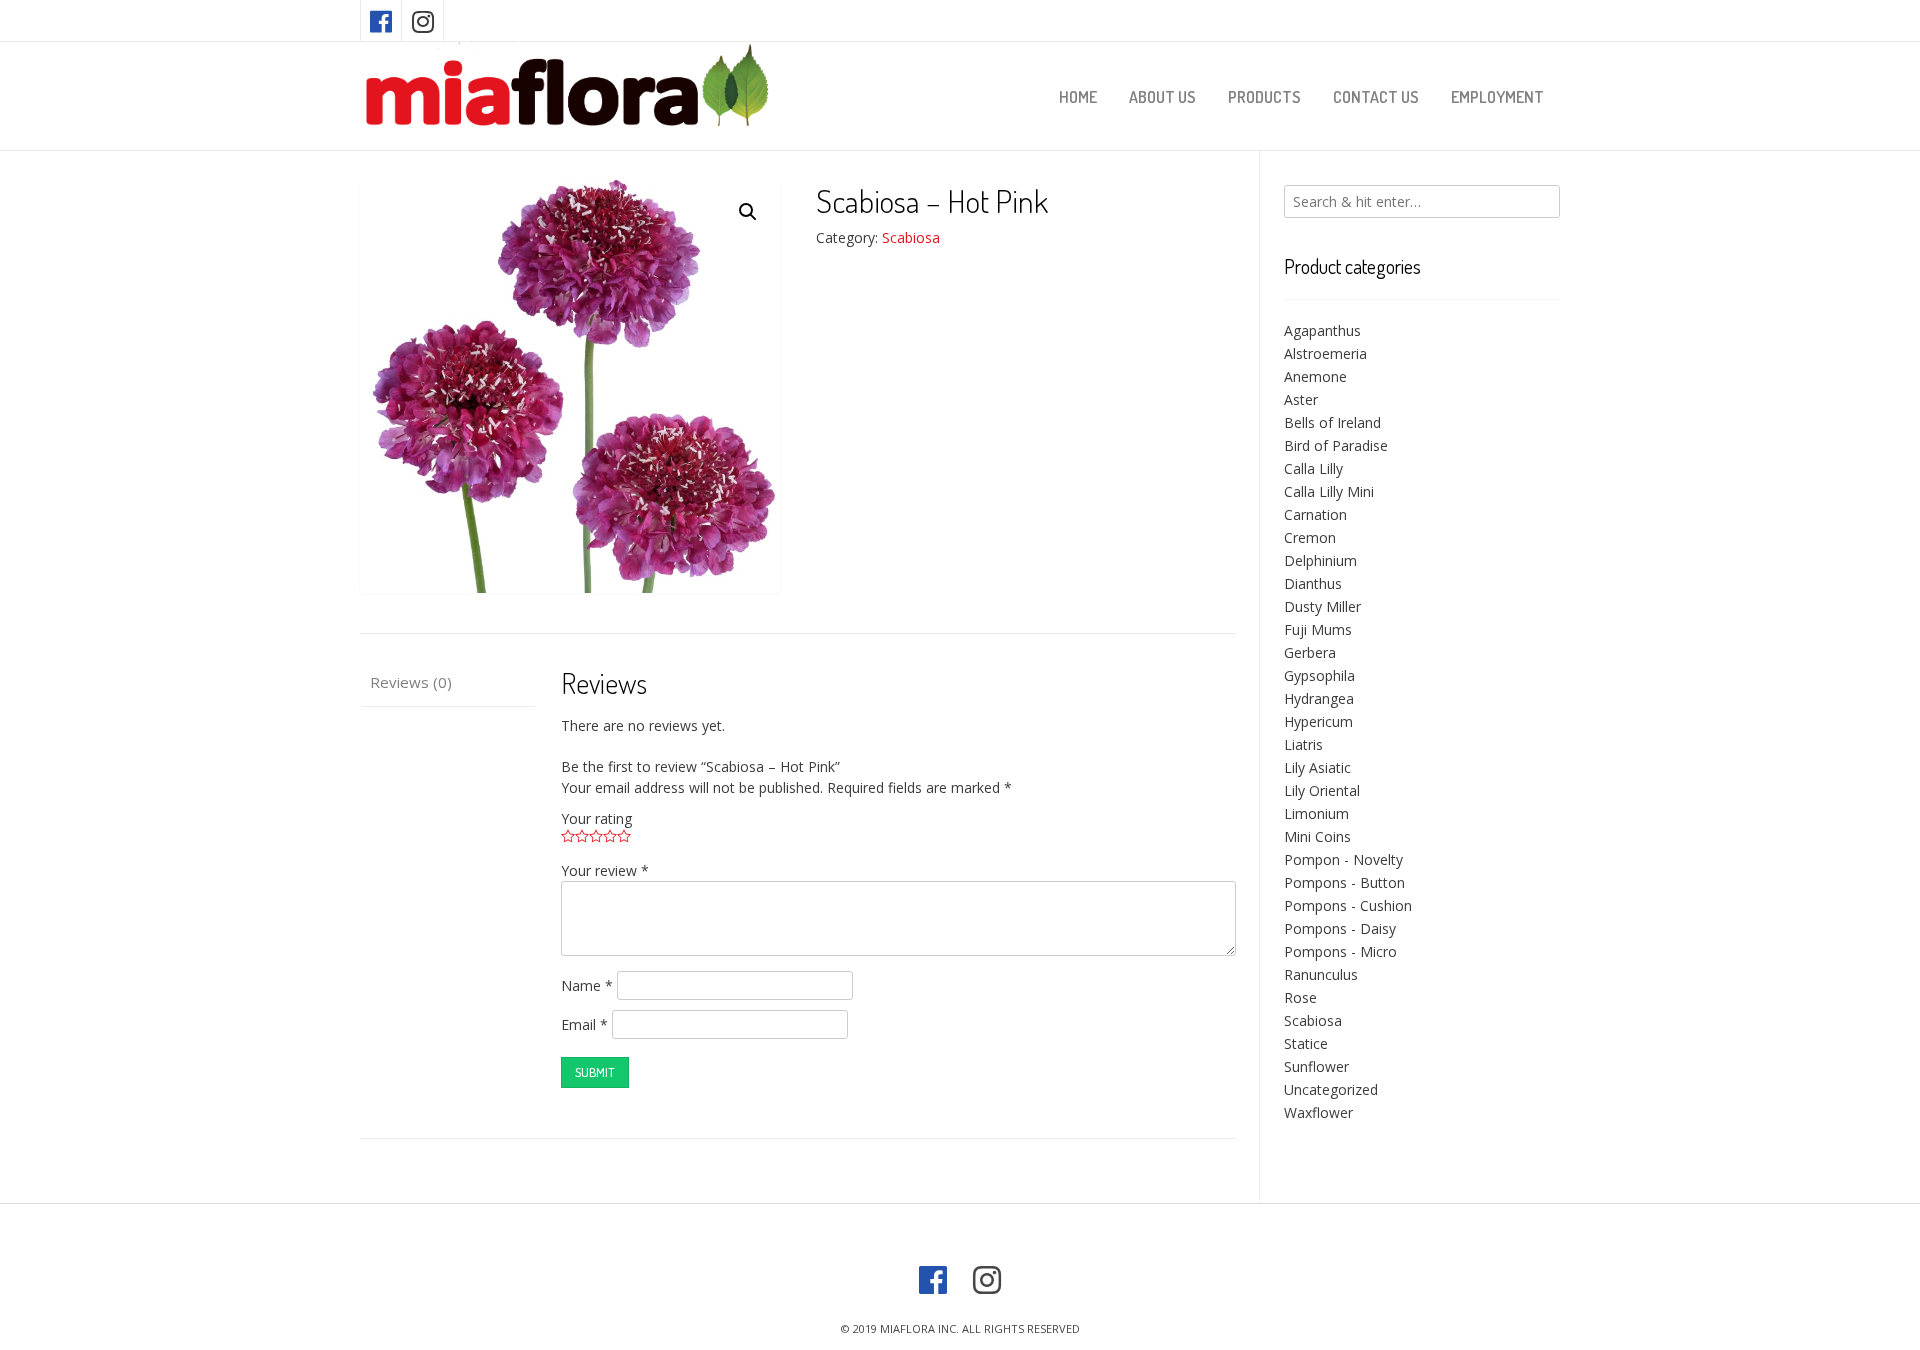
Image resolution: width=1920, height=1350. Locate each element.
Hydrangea (1319, 698)
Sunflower (1316, 1066)
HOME (1078, 97)
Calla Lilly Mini (1329, 491)
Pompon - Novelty (1343, 859)
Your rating (596, 818)
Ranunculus (1321, 974)
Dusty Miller (1322, 606)
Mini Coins (1317, 836)
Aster (1301, 399)
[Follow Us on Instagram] (423, 20)
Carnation (1315, 514)
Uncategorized (1331, 1089)
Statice (1306, 1043)
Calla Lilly (1313, 468)
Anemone (1315, 376)
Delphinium (1320, 560)
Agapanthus (1322, 330)
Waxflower (1318, 1112)
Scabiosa (911, 237)
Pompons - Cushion (1348, 905)
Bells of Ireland (1332, 422)
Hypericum (1318, 721)
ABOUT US (1162, 97)
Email (584, 1024)
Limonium (1316, 813)
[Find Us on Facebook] (381, 20)
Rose (1300, 997)
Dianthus (1313, 583)
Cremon (1310, 537)
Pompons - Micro (1340, 951)
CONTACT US (1376, 97)
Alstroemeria (1325, 353)
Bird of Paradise (1336, 445)
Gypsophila (1319, 675)
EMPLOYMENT (1497, 97)
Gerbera (1310, 652)
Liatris (1303, 744)
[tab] (447, 683)
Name (587, 985)
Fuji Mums (1318, 629)
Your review (605, 870)
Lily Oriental (1322, 790)
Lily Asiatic (1317, 767)
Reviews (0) (411, 682)
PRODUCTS (1264, 97)
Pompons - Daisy (1340, 928)
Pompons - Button (1344, 882)
